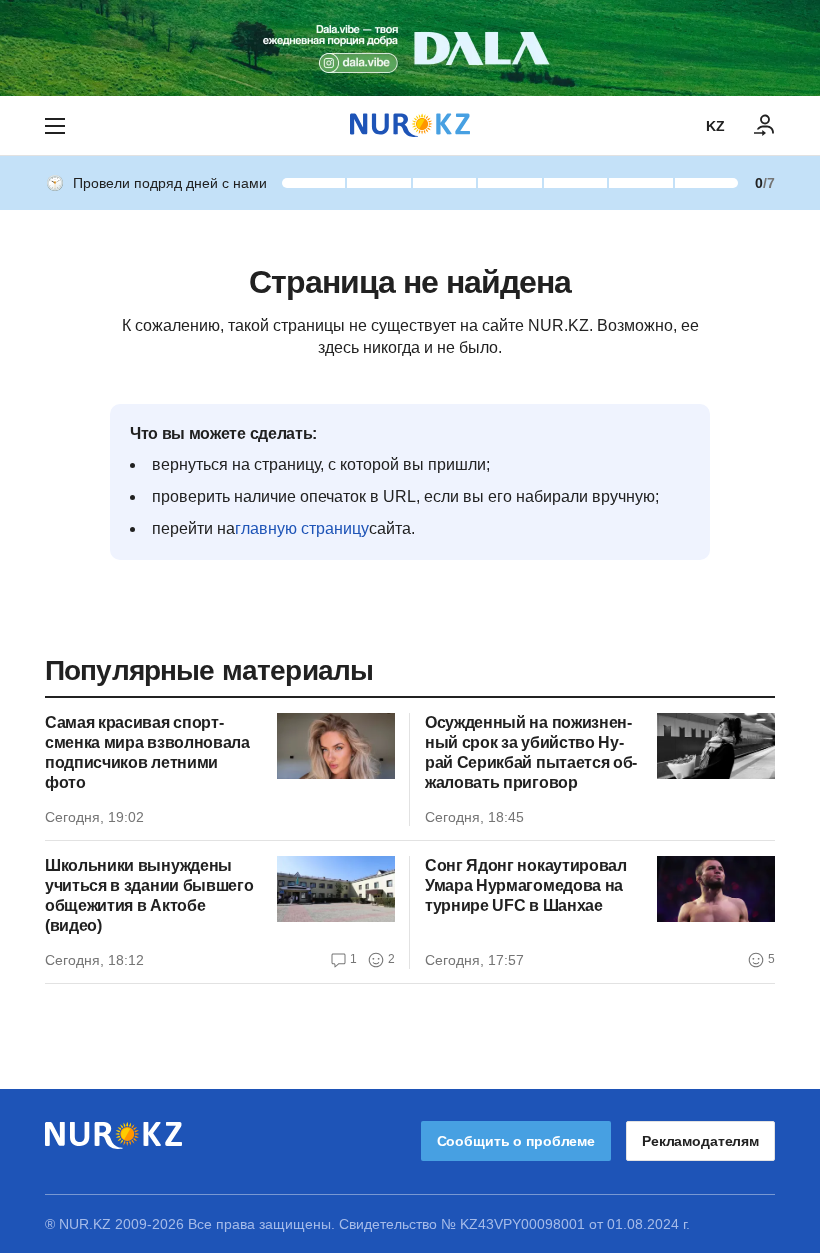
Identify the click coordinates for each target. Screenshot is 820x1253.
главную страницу (302, 528)
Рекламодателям (700, 1141)
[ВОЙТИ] (765, 126)
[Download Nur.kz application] (410, 48)
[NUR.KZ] (410, 125)
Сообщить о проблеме (516, 1141)
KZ (715, 126)
